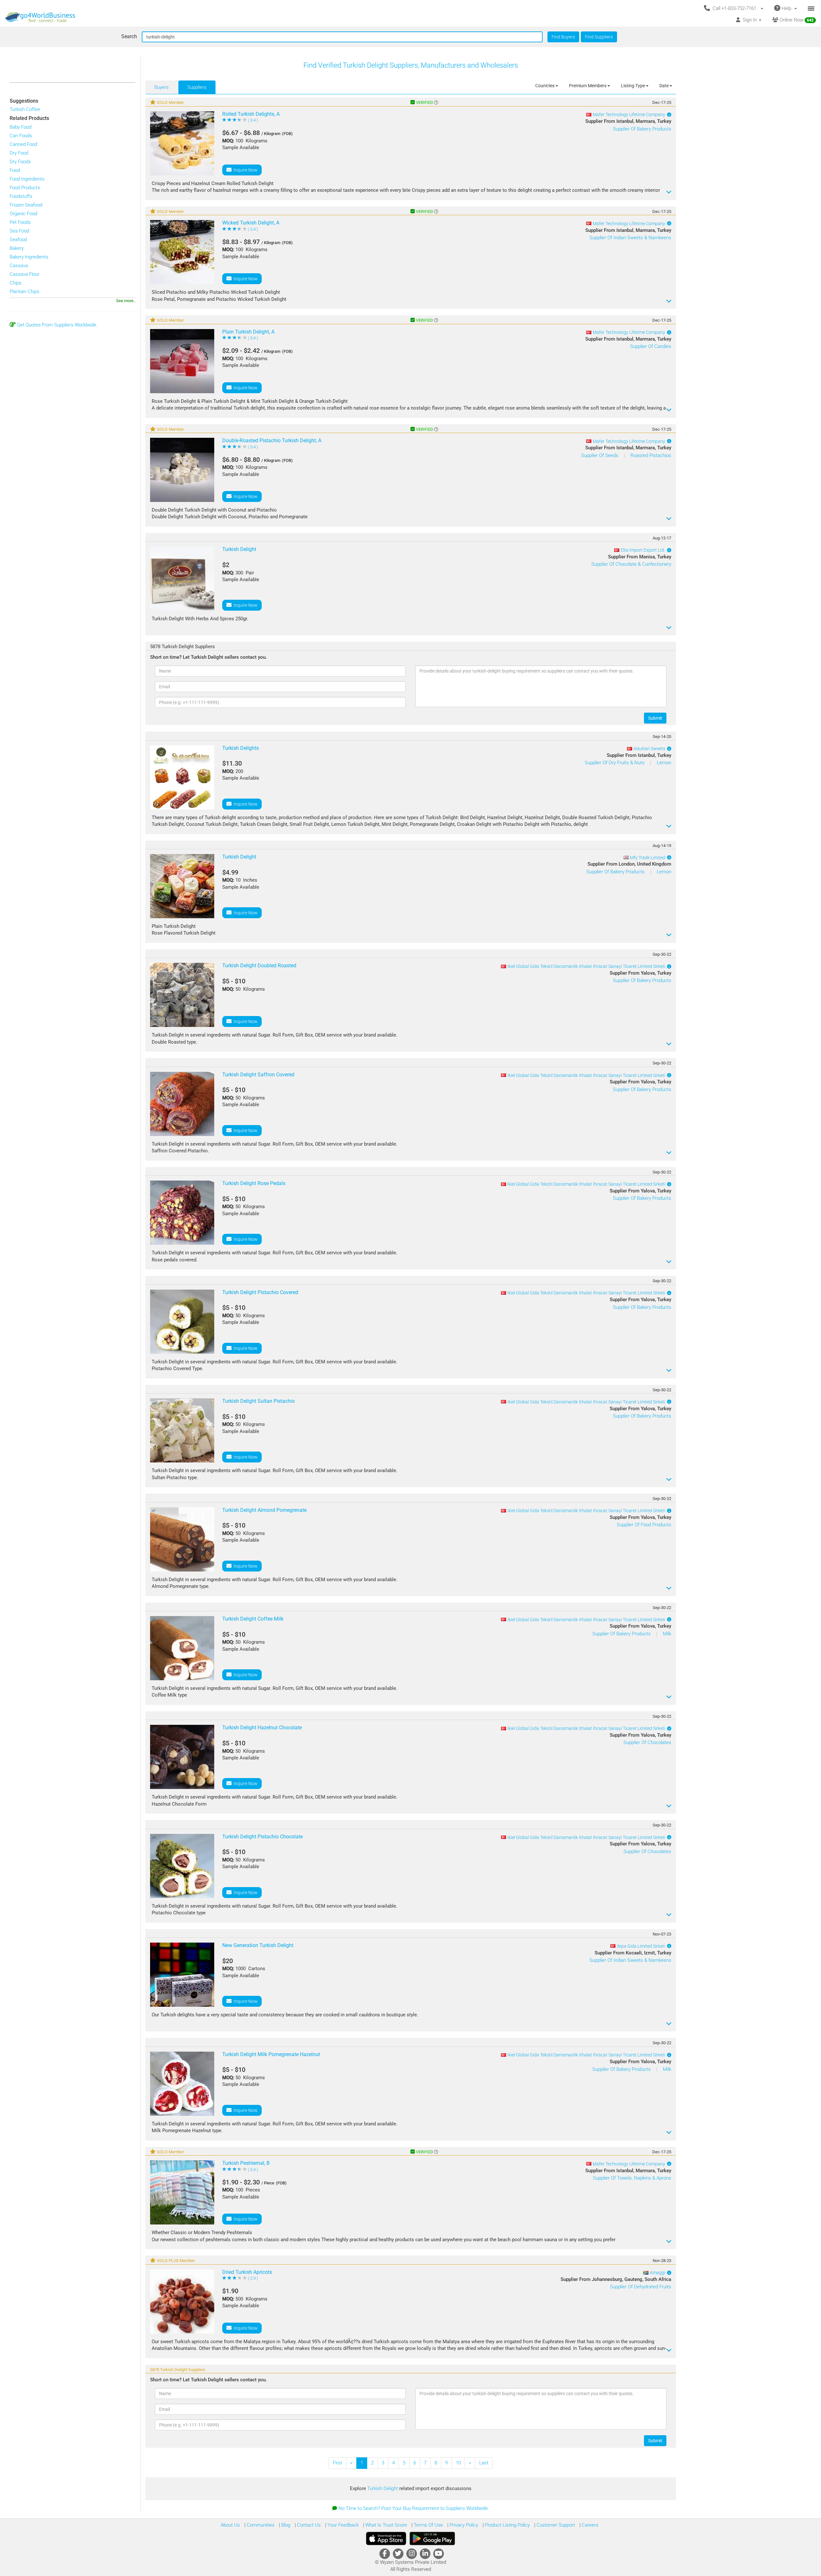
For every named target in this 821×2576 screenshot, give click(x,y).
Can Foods (21, 136)
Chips (16, 283)
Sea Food (19, 231)
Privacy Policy (463, 2525)
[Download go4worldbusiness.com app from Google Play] (432, 2538)
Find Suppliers (599, 37)
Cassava (19, 266)
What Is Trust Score (385, 2525)
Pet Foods (20, 222)
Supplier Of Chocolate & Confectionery (631, 564)
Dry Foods (20, 162)
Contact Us (308, 2525)
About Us (230, 2525)
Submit (655, 718)
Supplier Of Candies (651, 346)
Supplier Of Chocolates (647, 1742)
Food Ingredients (27, 179)
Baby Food (21, 127)
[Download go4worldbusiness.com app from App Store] (386, 2538)
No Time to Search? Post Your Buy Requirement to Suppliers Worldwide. (414, 2508)
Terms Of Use (428, 2525)
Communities (260, 2525)
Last (484, 2463)
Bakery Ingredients (29, 257)
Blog (285, 2525)
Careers (589, 2525)
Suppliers (197, 87)
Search (129, 36)
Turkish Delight (383, 2488)
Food (15, 170)
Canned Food (23, 144)
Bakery (17, 248)
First (338, 2463)
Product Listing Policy (507, 2525)
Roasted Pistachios (651, 455)
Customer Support (555, 2525)
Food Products (25, 188)
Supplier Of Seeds (600, 455)
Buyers (161, 87)
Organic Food (23, 214)
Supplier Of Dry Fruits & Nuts (615, 763)
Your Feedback (342, 2525)
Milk (667, 1634)
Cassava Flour (25, 274)
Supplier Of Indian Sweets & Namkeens (630, 238)
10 (458, 2463)
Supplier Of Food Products (644, 1525)
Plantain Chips (25, 292)
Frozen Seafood (26, 205)
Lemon (664, 763)
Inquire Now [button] (245, 170)
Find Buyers (563, 37)
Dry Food (19, 153)
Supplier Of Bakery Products (642, 129)
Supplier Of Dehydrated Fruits (641, 2287)
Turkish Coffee (25, 109)
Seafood (18, 240)
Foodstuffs (21, 196)
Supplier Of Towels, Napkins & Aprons (632, 2178)
